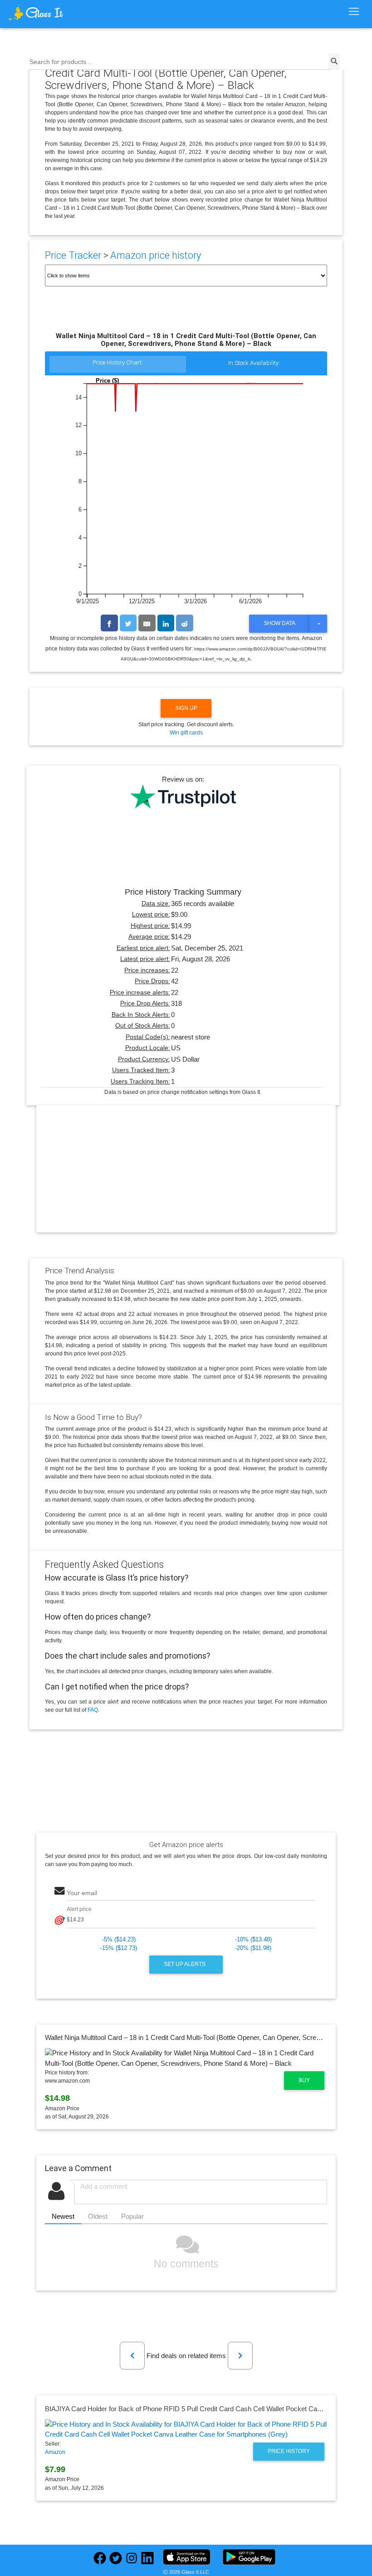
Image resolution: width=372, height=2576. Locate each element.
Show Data (279, 623)
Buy (304, 2080)
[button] (132, 2356)
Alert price (79, 1909)
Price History (289, 2451)
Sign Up (186, 708)
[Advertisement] (186, 1176)
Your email (82, 1893)
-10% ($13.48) (253, 1939)
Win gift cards (186, 733)
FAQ (93, 1710)
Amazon (55, 2452)
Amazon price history (156, 255)
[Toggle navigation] (354, 12)
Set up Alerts (185, 1964)
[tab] (118, 365)
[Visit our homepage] (52, 13)
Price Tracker (73, 255)
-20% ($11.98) (253, 1948)
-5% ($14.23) (119, 1939)
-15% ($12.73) (119, 1948)
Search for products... (61, 62)
